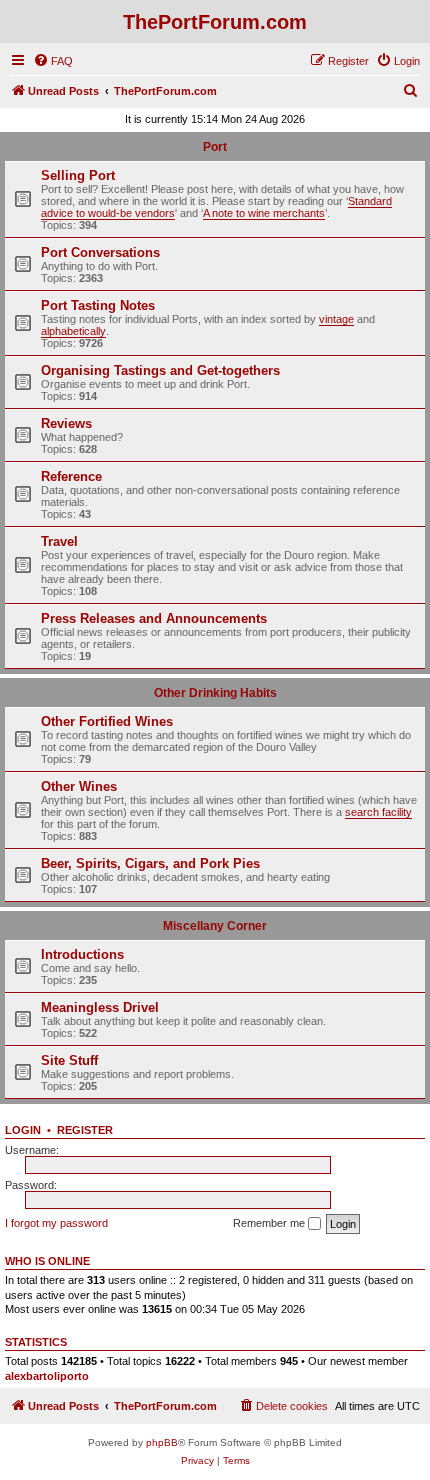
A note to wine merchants (264, 213)
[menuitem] (53, 61)
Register (85, 1130)
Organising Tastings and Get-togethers (160, 370)
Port (215, 147)
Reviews (66, 423)
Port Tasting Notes (98, 305)
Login (23, 1130)
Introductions (82, 954)
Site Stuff (69, 1060)
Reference (71, 476)
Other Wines (79, 786)
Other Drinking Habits (215, 693)
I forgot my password (56, 1223)
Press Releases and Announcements (154, 618)
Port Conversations (100, 252)
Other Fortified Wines (107, 721)
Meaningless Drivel (100, 1007)
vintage (336, 319)
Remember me (270, 1223)
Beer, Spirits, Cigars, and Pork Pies (150, 863)
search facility (378, 812)
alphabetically (73, 331)
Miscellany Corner (215, 926)
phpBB (162, 1442)
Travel (59, 541)
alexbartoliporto (47, 1376)
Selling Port (78, 175)
